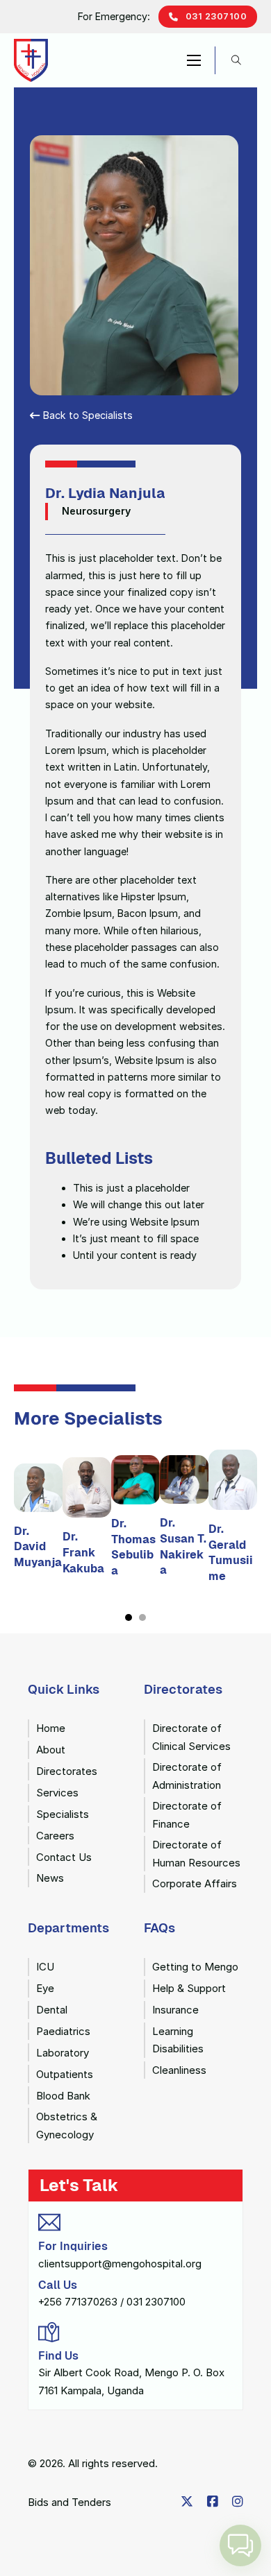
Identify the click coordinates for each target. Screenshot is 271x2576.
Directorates (67, 1771)
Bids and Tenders (69, 2502)
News (50, 1878)
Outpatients (65, 2074)
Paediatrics (63, 2031)
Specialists (63, 1814)
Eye (45, 1988)
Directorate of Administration (187, 1776)
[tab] (129, 1617)
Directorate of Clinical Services (191, 1737)
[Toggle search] (236, 60)
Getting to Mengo (195, 1967)
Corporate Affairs (195, 1883)
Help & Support (189, 1988)
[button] (240, 2545)
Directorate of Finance (187, 1815)
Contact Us (64, 1857)
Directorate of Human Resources (196, 1854)
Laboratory (63, 2053)
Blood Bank (63, 2096)
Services (57, 1793)
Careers (55, 1836)
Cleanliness (179, 2070)
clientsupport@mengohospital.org (120, 2264)
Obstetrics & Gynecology (67, 2126)
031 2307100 (216, 16)
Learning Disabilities (178, 2040)
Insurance (175, 2010)
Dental (52, 2010)
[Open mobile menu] (194, 60)
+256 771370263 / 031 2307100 (112, 2302)
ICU (45, 1967)
